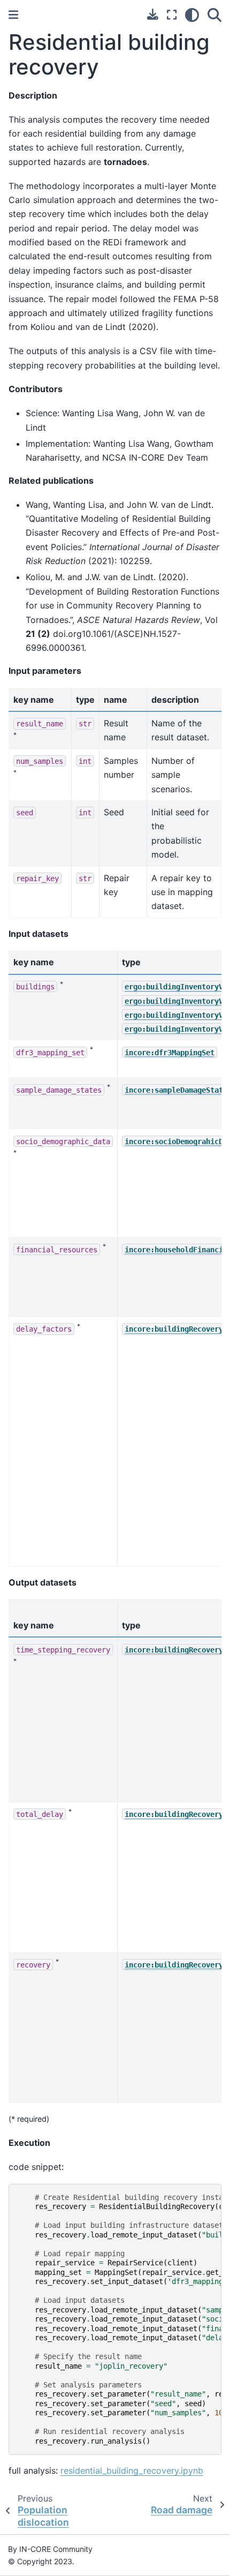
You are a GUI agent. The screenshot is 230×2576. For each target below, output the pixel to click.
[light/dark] (192, 15)
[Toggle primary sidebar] (13, 15)
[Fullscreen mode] (172, 15)
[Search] (214, 15)
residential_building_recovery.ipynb (132, 2470)
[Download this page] (153, 14)
